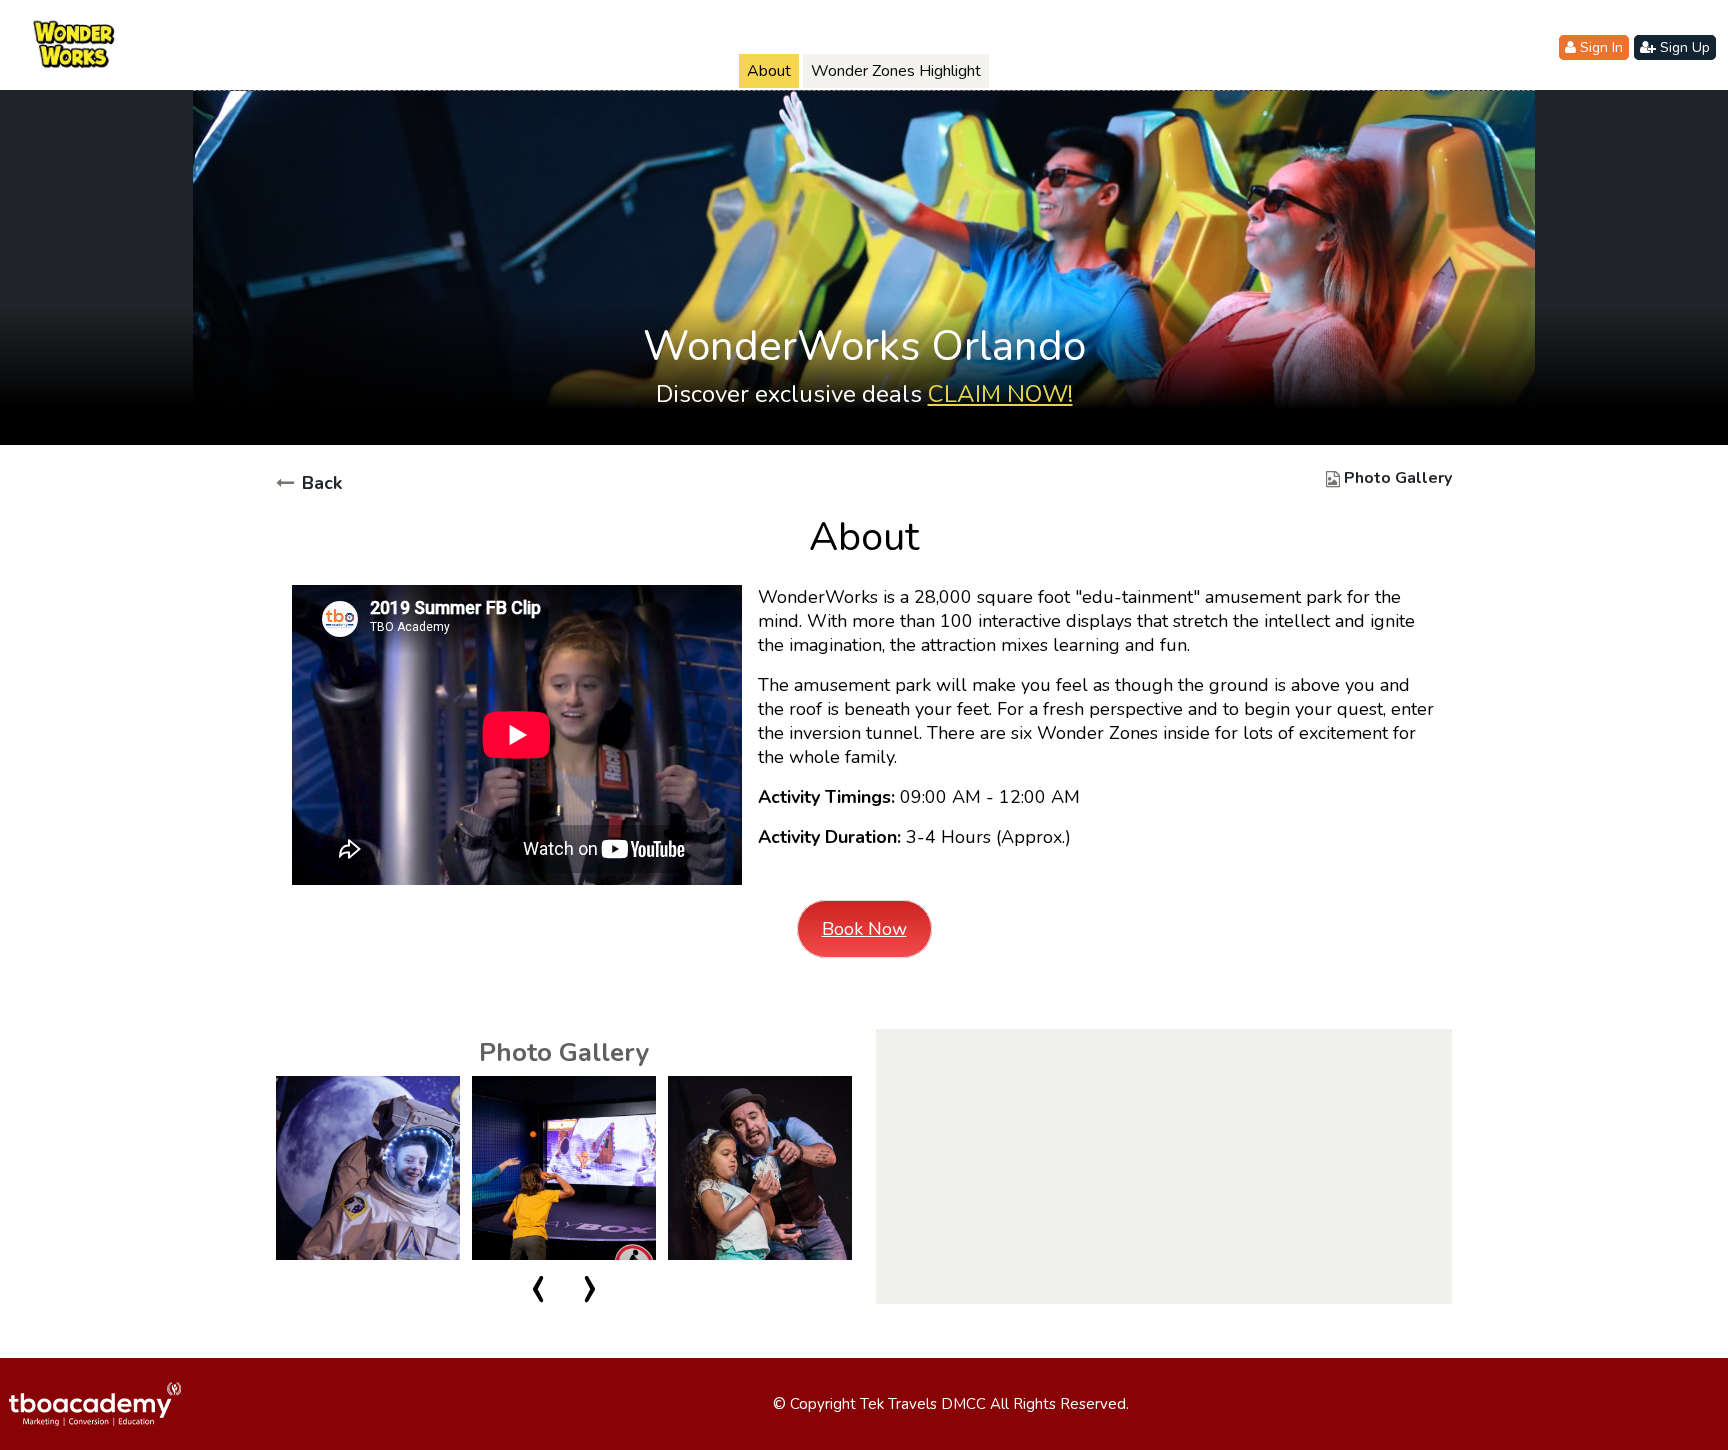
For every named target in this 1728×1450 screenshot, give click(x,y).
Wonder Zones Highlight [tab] (896, 71)
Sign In (1599, 47)
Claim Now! (1000, 394)
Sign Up (1683, 47)
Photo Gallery (1398, 478)
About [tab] (769, 71)
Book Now (864, 929)
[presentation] (538, 1292)
